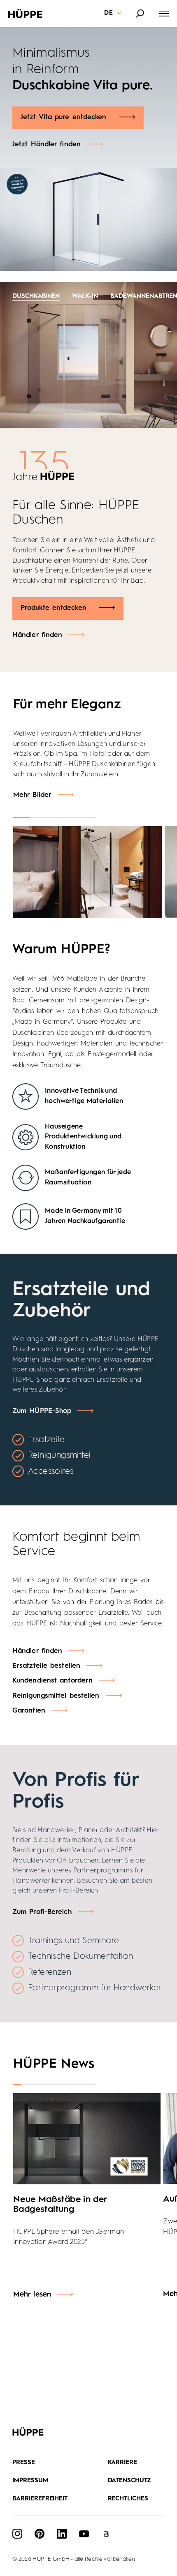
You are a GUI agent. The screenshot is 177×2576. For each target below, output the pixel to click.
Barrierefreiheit (40, 2499)
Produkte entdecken (54, 608)
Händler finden (37, 635)
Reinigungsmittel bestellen (56, 1696)
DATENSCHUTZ (130, 2481)
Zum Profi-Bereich (42, 1912)
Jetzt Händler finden (47, 144)
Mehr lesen (32, 2294)
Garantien (29, 1711)
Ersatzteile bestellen (46, 1666)
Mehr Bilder (32, 795)
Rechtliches (128, 2499)
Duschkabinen (36, 297)
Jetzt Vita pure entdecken (64, 117)
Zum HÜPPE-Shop (42, 1411)
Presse (24, 2463)
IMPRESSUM (30, 2481)
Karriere (123, 2463)
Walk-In (85, 297)
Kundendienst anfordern (52, 1681)
